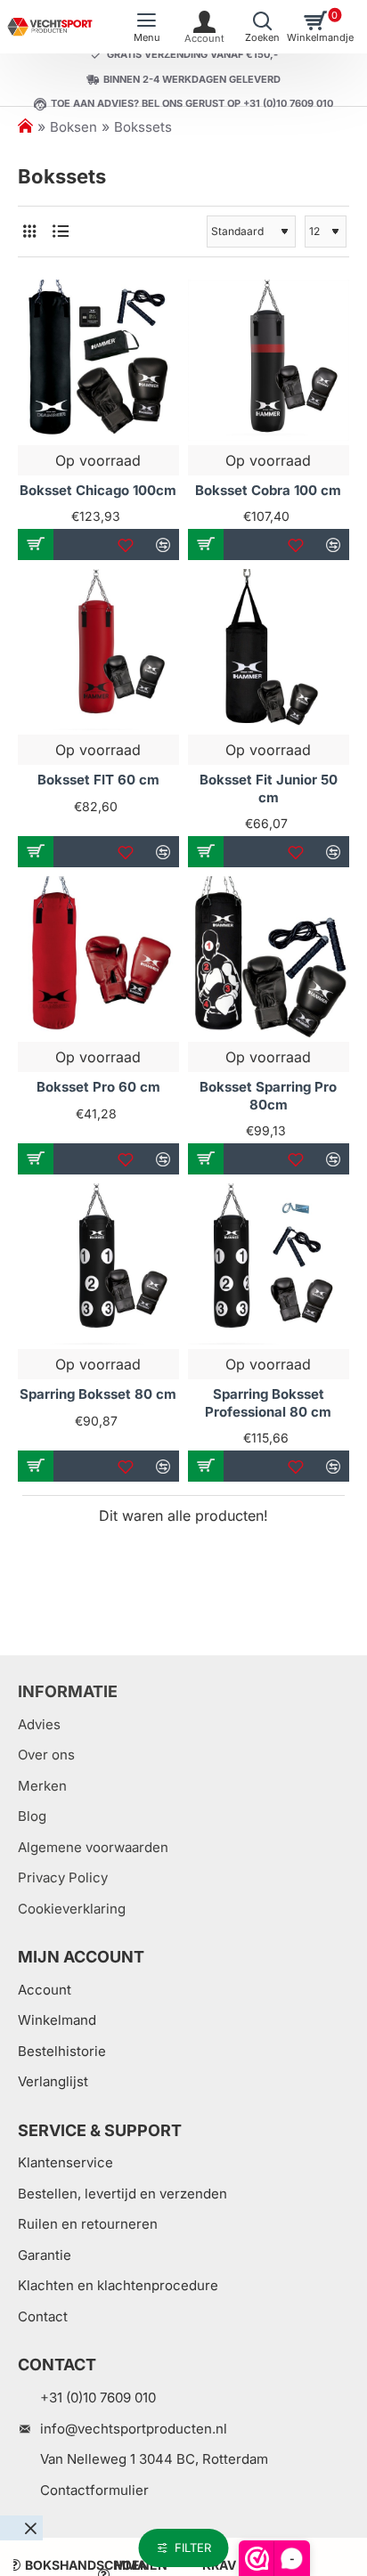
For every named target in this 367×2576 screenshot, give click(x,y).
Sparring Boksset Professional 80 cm (268, 1403)
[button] (36, 544)
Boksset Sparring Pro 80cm (268, 1096)
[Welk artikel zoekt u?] (262, 27)
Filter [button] (193, 2548)
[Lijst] (60, 231)
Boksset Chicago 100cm (98, 490)
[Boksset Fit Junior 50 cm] (269, 650)
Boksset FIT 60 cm (98, 780)
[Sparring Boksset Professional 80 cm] (269, 1264)
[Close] (30, 2528)
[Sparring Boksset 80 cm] (98, 1264)
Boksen (73, 127)
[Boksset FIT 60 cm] (98, 650)
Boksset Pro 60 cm (98, 1087)
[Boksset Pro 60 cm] (98, 957)
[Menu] (147, 27)
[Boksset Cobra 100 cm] (269, 360)
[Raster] (29, 231)
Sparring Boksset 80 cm (98, 1394)
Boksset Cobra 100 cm (268, 490)
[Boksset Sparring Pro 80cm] (269, 957)
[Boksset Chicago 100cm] (98, 360)
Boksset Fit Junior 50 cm (269, 788)
